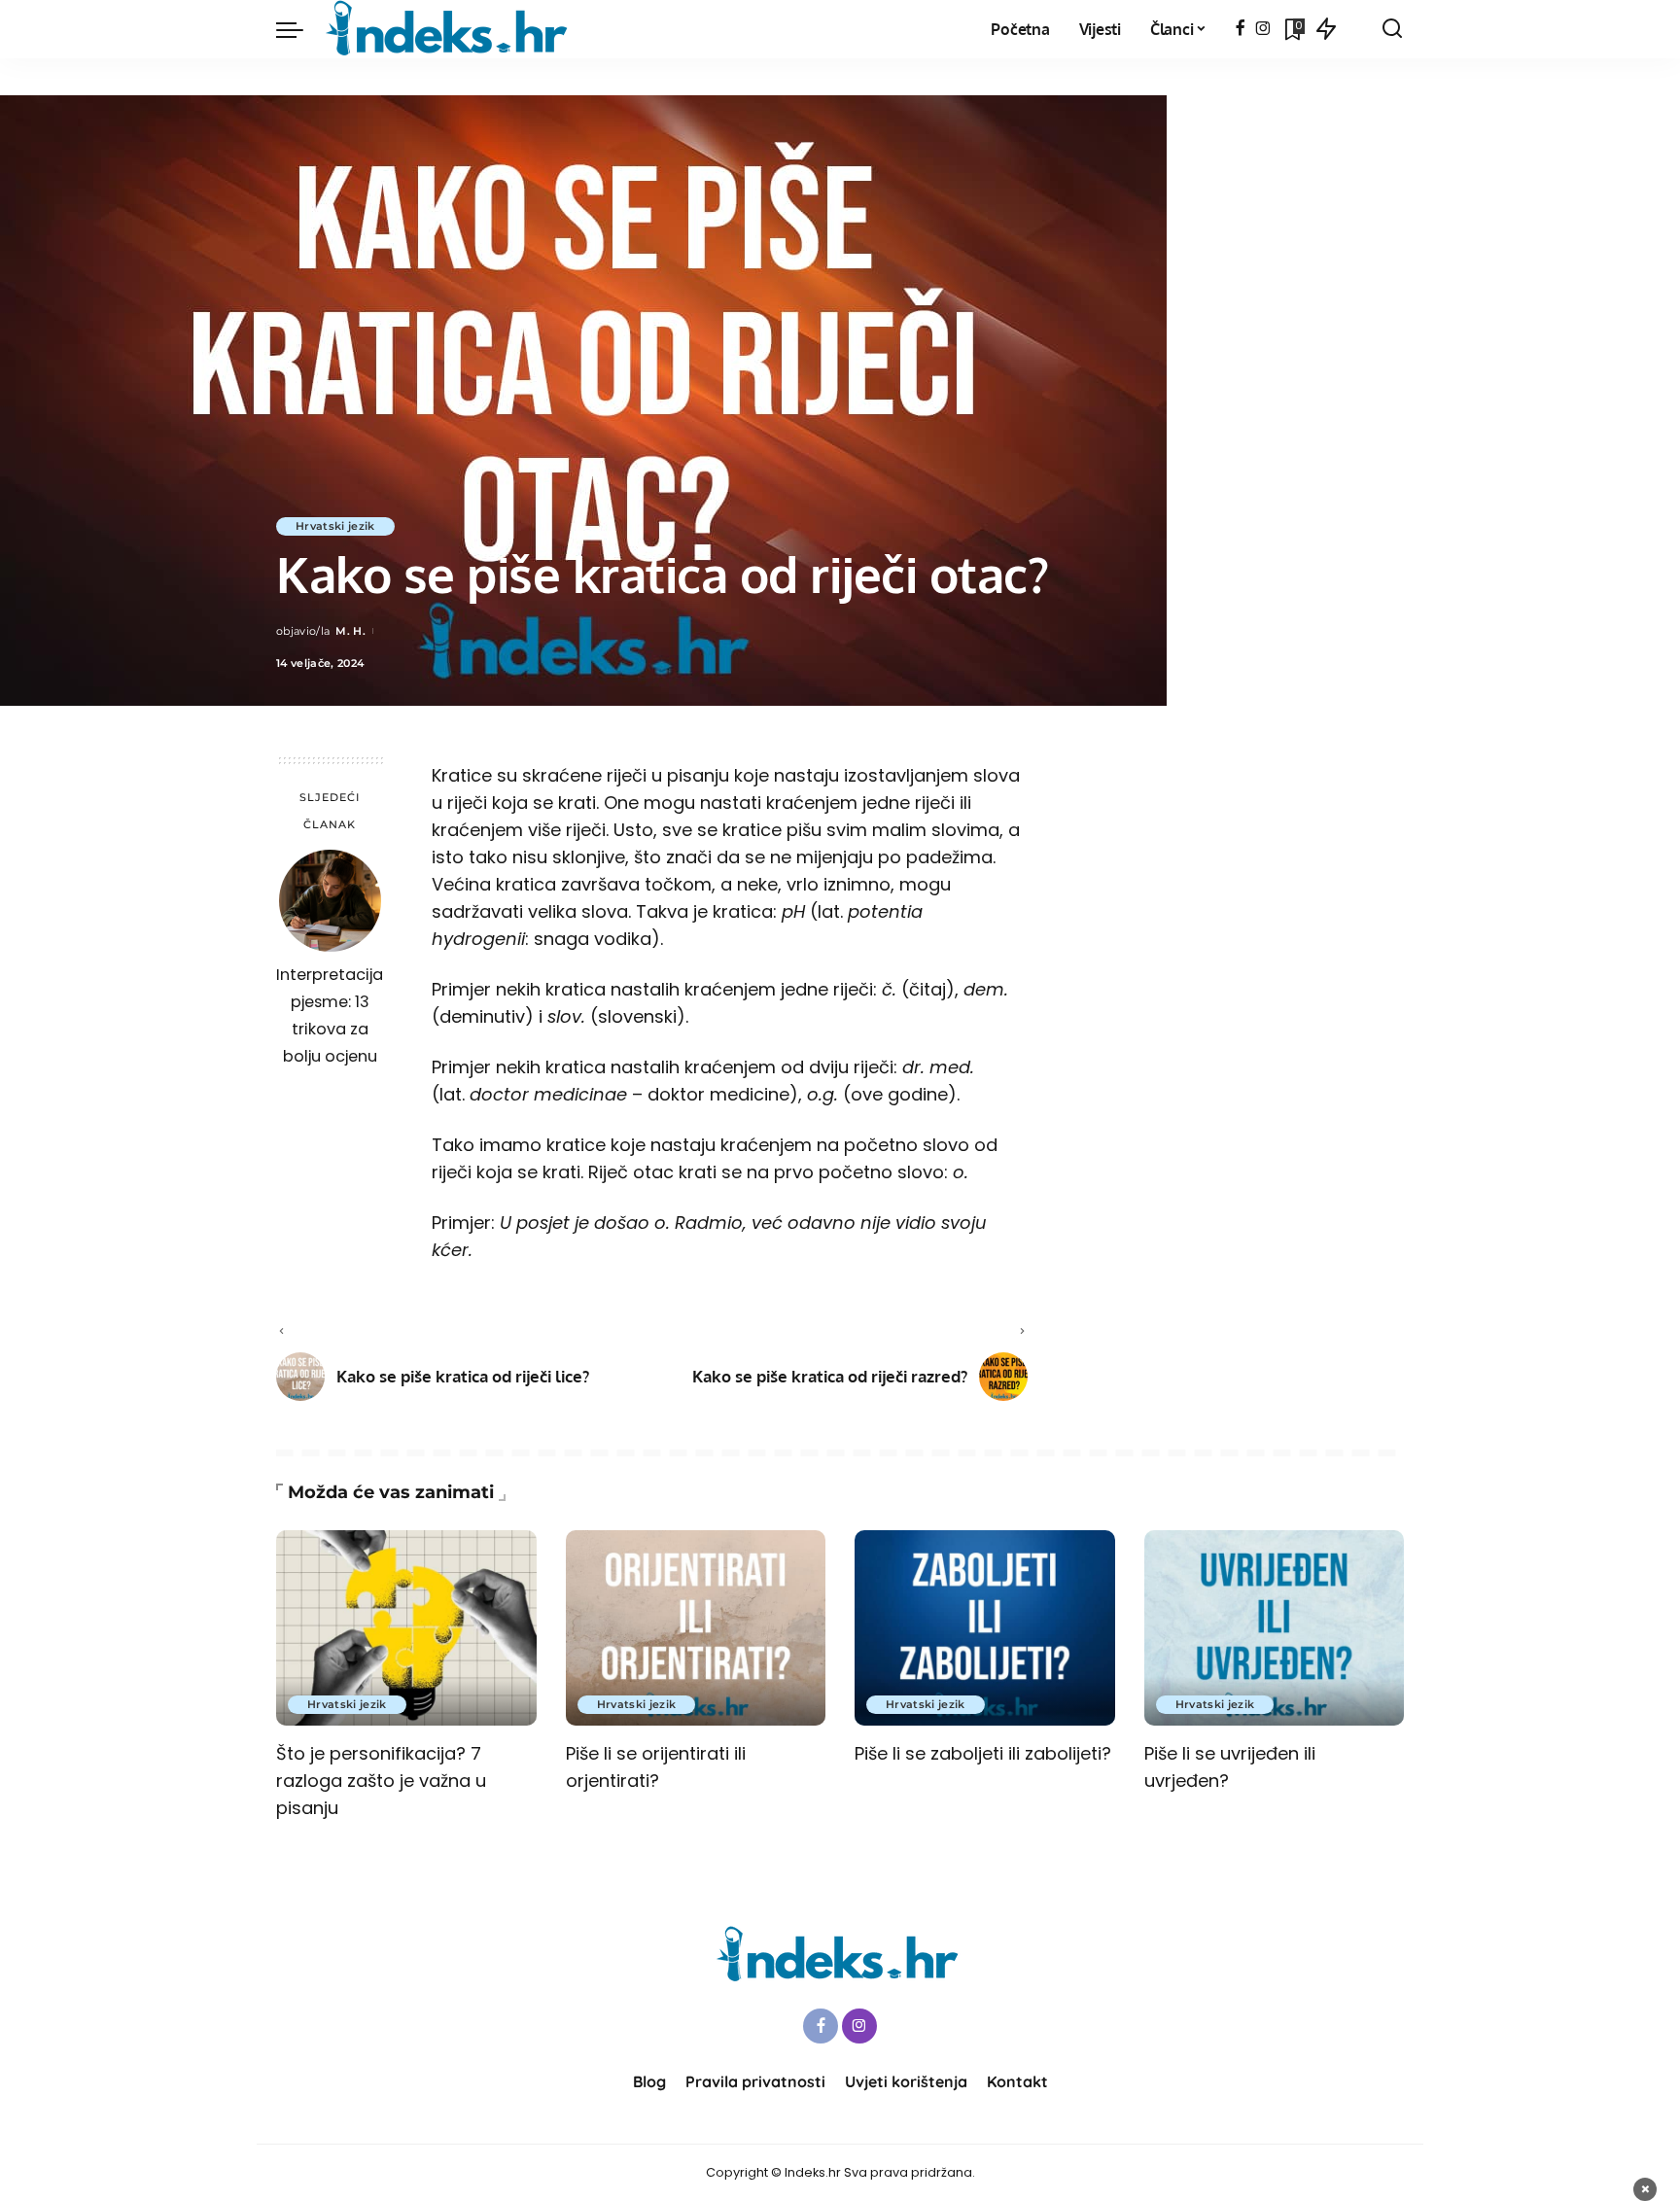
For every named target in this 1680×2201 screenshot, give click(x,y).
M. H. (350, 631)
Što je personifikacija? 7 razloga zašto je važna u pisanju (381, 1781)
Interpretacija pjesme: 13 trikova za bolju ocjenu (330, 1015)
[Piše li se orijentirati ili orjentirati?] (696, 1628)
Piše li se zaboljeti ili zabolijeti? (983, 1753)
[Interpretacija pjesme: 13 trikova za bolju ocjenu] (330, 901)
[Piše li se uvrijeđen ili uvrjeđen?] (1275, 1628)
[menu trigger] (299, 29)
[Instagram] (1263, 29)
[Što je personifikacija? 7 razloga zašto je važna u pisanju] (406, 1628)
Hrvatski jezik (335, 526)
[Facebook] (1240, 29)
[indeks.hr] (450, 29)
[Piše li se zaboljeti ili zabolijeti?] (985, 1628)
